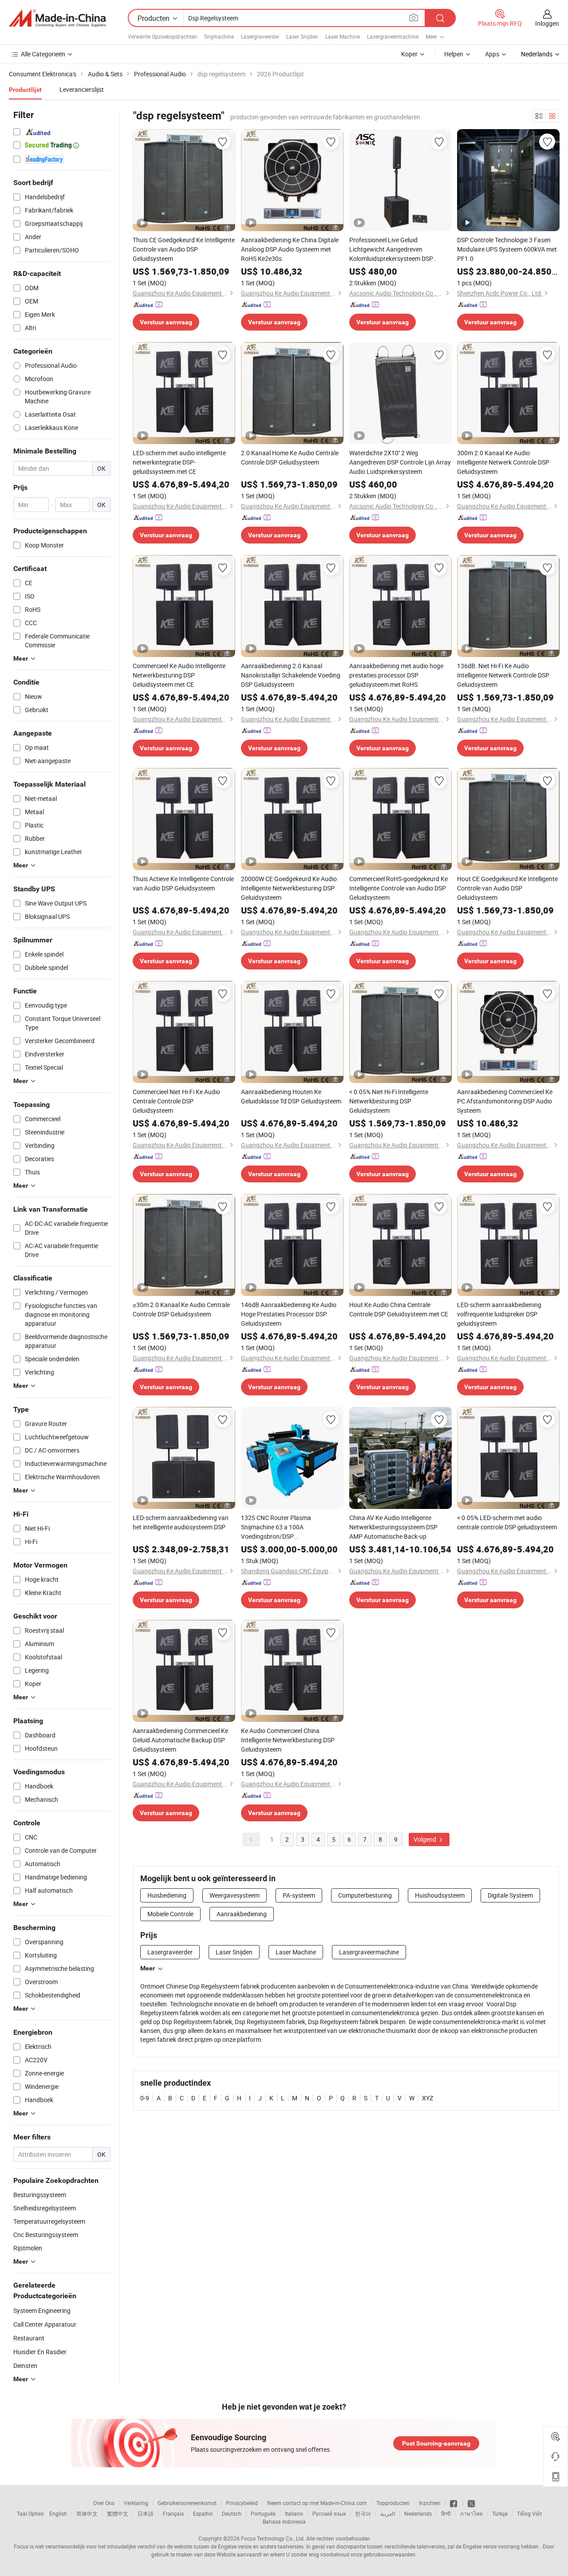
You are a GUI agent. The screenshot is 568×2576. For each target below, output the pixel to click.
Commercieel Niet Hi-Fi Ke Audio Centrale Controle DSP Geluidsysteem (176, 1101)
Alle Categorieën (43, 54)
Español (203, 2513)
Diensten (25, 2365)
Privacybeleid (242, 2503)
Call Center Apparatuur (45, 2324)
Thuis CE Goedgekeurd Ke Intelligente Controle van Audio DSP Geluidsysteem (184, 249)
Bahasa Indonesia (284, 2521)
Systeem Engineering (42, 2310)
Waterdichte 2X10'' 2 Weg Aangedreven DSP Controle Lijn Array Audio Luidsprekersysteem (400, 462)
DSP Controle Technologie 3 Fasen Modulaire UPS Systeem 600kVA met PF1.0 (507, 249)
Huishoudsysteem (440, 1895)
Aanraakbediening (242, 1914)
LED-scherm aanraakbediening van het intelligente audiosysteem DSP (181, 1522)
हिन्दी (446, 2513)
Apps (492, 54)
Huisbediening (167, 1895)
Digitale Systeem (510, 1895)
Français (173, 2513)
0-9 (145, 2098)
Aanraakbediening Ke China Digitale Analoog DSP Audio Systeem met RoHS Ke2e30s (290, 249)
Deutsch (232, 2513)
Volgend (426, 1839)
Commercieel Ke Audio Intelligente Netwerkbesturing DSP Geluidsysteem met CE (179, 675)
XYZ (428, 2098)
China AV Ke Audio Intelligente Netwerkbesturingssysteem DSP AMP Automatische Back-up (393, 1527)
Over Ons (104, 2503)
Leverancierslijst (82, 89)
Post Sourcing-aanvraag (436, 2443)
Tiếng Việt (529, 2513)
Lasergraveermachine (393, 36)
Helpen (454, 54)
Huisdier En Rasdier (40, 2352)
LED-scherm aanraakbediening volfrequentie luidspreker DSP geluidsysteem (499, 1314)
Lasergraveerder (260, 36)
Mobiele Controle (170, 1914)
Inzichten (430, 2503)
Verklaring (136, 2503)
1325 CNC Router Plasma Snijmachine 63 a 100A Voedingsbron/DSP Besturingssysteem (276, 1527)
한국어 (363, 2513)
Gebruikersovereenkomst (187, 2503)
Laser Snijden (302, 36)
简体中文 (87, 2513)
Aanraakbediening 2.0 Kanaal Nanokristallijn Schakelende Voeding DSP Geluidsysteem (291, 675)
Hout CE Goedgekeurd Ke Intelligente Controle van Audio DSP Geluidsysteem (507, 888)
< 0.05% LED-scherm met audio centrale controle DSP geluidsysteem (507, 1522)
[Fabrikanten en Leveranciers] (57, 18)
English (58, 2513)
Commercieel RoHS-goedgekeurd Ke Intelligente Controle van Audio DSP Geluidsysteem (398, 888)
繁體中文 (118, 2513)
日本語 (146, 2513)
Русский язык (329, 2513)
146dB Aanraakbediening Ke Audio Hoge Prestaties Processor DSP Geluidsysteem (289, 1314)
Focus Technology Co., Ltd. (273, 2538)
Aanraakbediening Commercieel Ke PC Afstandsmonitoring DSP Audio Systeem (505, 1101)
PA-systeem (299, 1895)
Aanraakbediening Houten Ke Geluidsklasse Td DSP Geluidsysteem (291, 1096)
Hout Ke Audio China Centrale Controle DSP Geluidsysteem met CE (399, 1309)
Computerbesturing (365, 1895)
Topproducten (393, 2503)
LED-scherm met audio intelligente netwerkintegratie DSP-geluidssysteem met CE (179, 462)
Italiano (294, 2513)
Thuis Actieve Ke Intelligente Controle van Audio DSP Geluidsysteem (183, 883)
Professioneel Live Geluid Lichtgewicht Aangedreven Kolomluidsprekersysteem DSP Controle (391, 249)
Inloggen (547, 23)
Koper (409, 54)
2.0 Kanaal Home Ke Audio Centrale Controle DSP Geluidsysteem (290, 457)
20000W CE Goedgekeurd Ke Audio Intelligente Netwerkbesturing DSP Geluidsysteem (289, 888)
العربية (388, 2513)
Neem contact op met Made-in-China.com (317, 2503)
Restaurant (29, 2338)
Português (263, 2513)
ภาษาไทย (471, 2513)
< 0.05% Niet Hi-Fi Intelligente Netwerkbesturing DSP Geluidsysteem (389, 1101)
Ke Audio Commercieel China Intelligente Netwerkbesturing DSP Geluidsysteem (288, 1740)
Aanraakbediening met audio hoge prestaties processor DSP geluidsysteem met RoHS (396, 675)
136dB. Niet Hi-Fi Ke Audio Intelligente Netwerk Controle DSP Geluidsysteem (503, 675)
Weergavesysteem (235, 1895)
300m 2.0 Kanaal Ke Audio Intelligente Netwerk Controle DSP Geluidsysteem (503, 462)
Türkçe (500, 2513)
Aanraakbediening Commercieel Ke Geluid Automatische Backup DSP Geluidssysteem (180, 1740)
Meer (148, 1968)
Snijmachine (219, 36)
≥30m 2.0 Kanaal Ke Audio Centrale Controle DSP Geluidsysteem (181, 1309)
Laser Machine (343, 36)
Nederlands (418, 2513)
